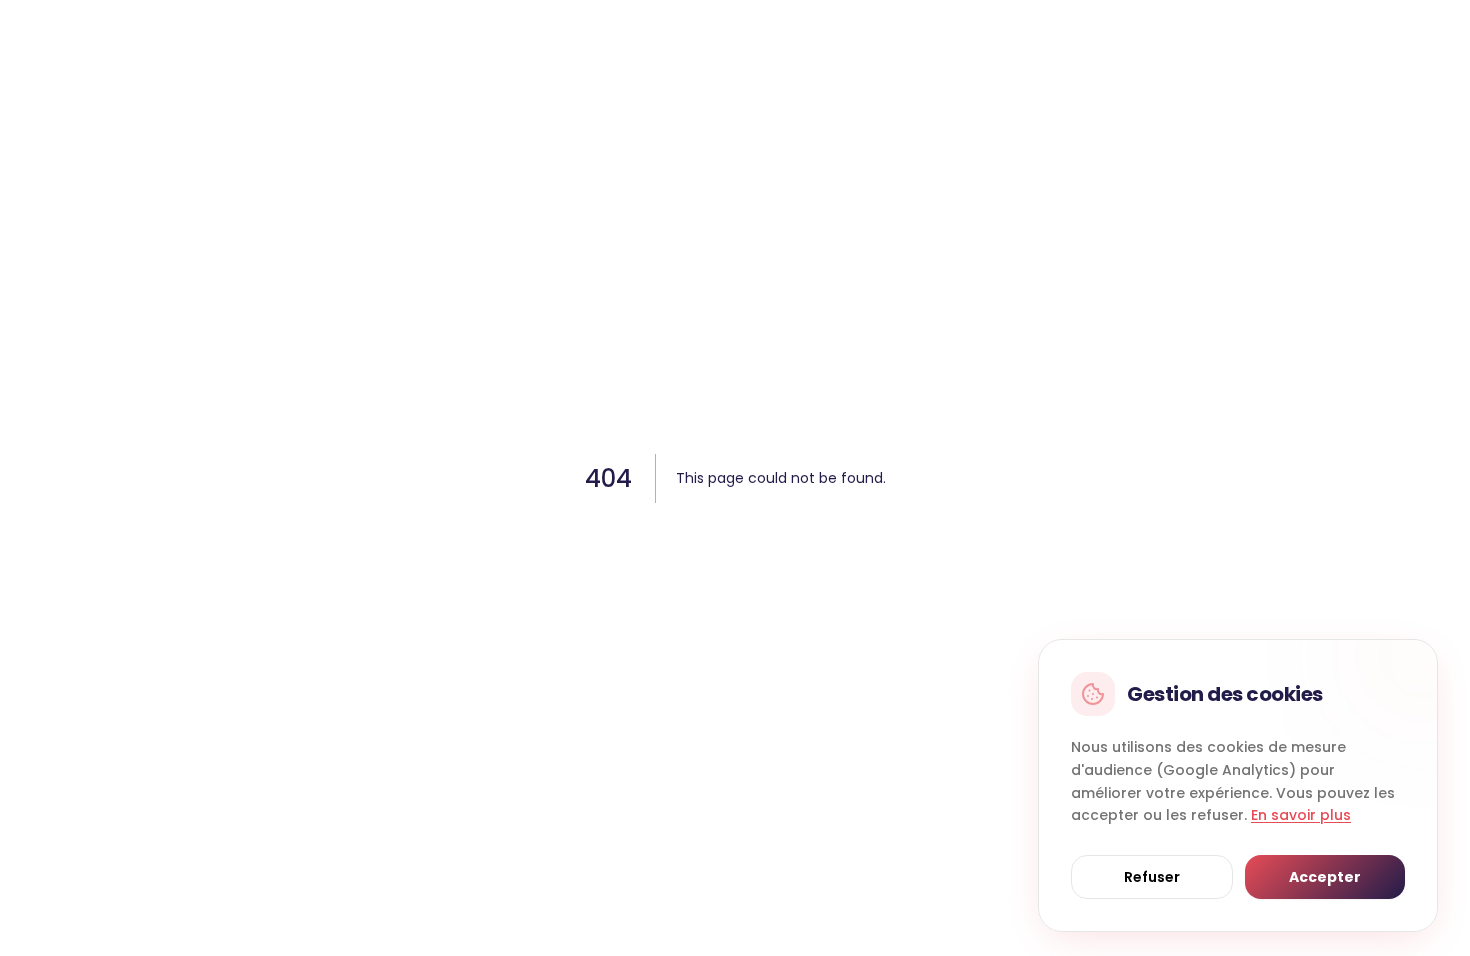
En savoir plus (1301, 815)
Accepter (1325, 877)
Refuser (1152, 877)
